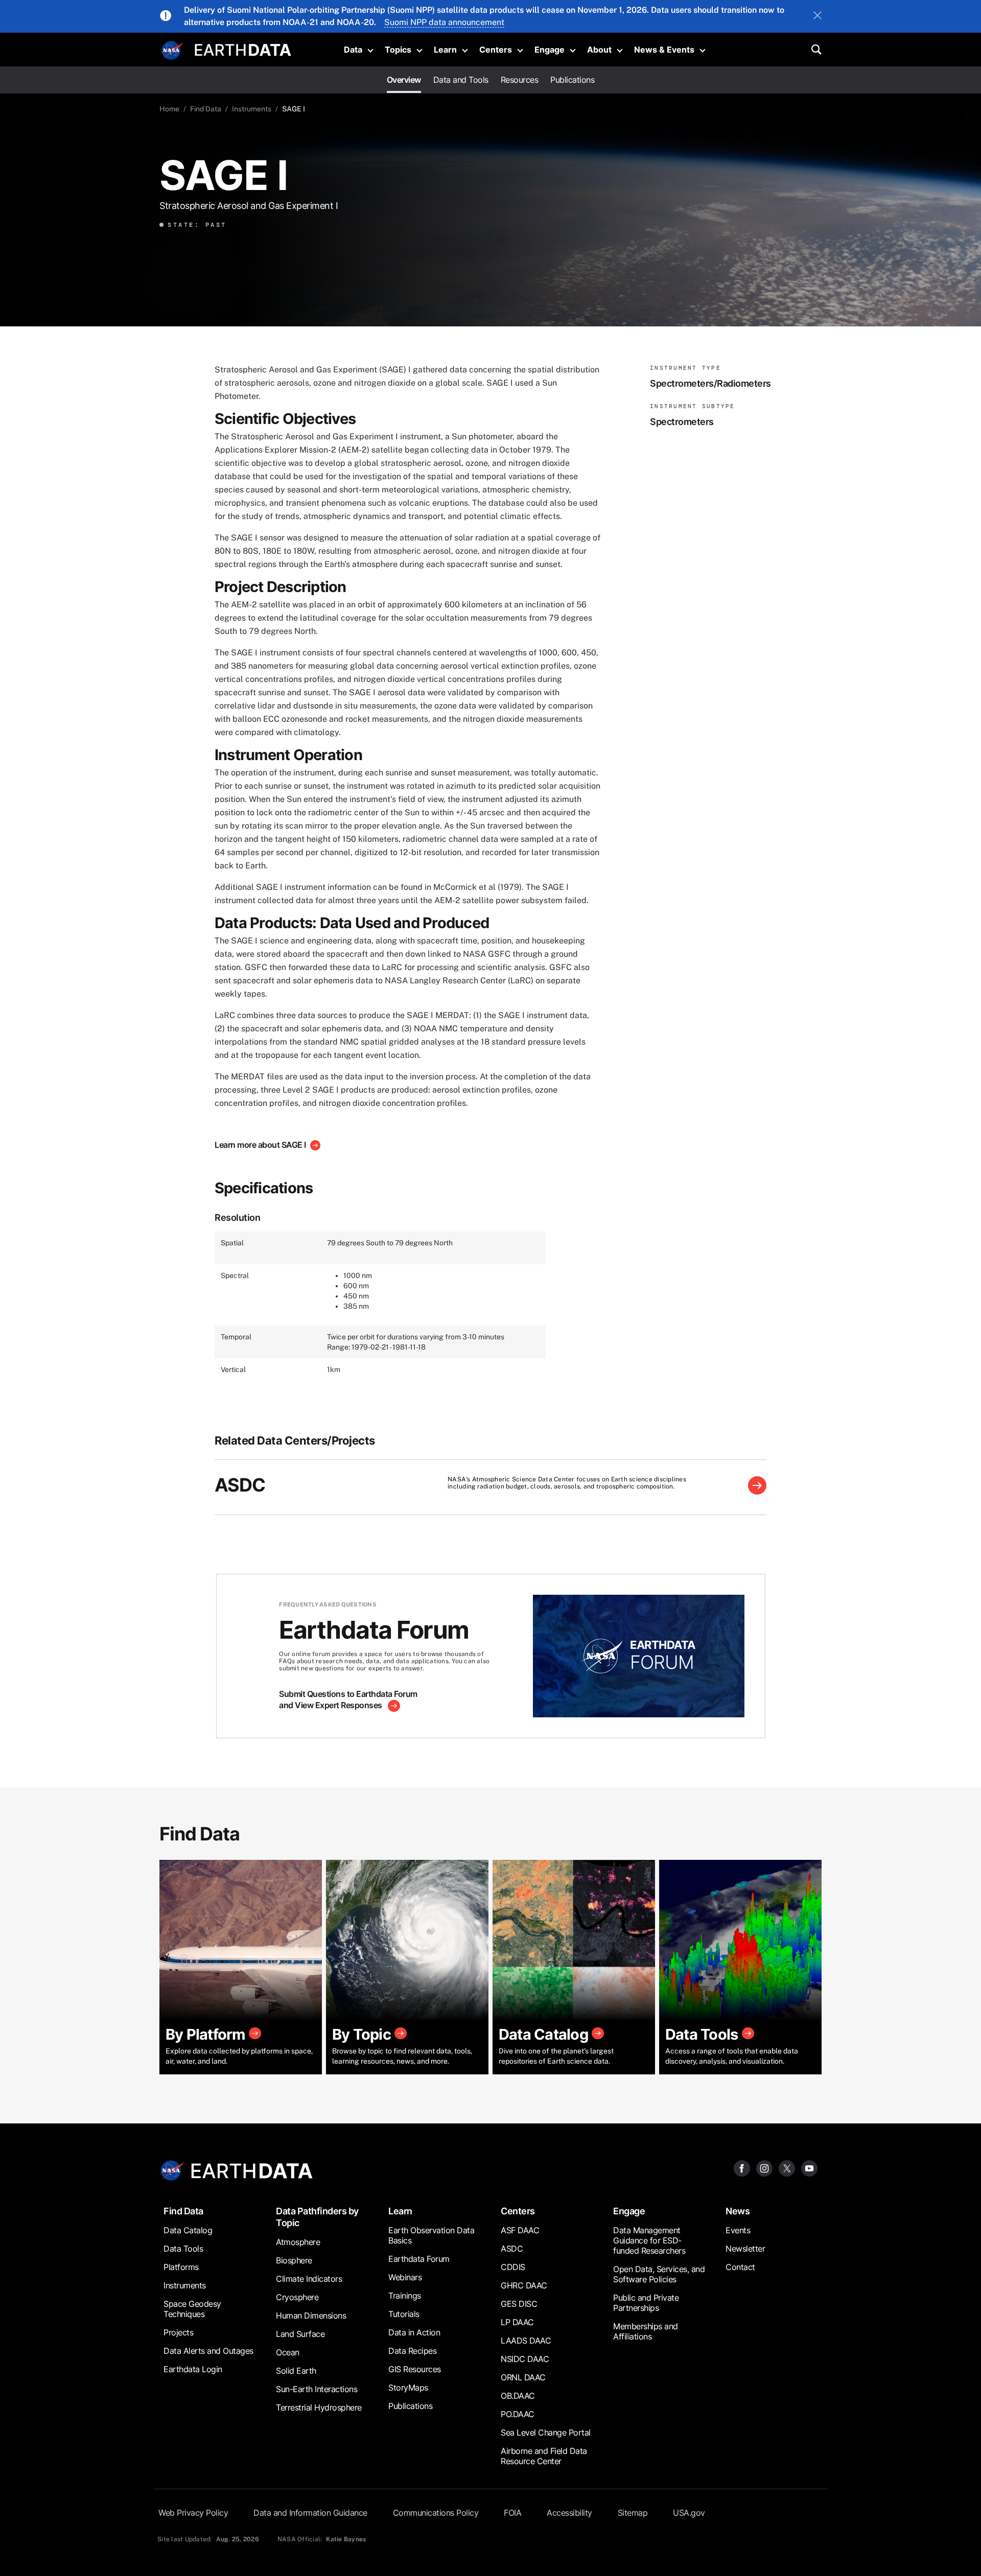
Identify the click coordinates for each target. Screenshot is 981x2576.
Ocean (288, 2352)
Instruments (252, 109)
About (599, 50)
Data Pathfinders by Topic (317, 2217)
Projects (178, 2332)
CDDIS (513, 2267)
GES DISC (519, 2304)
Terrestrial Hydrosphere (319, 2407)
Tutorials (404, 2314)
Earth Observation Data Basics (431, 2235)
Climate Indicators (309, 2279)
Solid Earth (296, 2371)
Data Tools (183, 2249)
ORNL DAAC (523, 2377)
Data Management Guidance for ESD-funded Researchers (649, 2240)
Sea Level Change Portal (546, 2432)
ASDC (240, 1485)
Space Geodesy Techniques (192, 2309)
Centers (496, 50)
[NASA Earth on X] (787, 2168)
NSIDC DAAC (525, 2359)
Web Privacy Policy (193, 2513)
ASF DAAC (520, 2230)
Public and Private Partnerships (646, 2303)
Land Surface (300, 2334)
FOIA (512, 2513)
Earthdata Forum (419, 2259)
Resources (520, 80)
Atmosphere (298, 2242)
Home (169, 109)
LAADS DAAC (526, 2341)
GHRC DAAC (524, 2285)
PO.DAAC (518, 2414)
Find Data (206, 109)
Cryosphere (297, 2297)
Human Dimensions (311, 2315)
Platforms (181, 2267)
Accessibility (569, 2513)
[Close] (818, 16)
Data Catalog (188, 2230)
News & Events (664, 50)
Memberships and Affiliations (646, 2331)
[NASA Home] (172, 51)
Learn (445, 50)
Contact (740, 2267)
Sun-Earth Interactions (317, 2389)
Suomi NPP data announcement (444, 22)
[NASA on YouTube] (809, 2168)
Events (738, 2230)
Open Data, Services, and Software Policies (659, 2274)
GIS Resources (415, 2369)
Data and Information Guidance (310, 2513)
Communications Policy (436, 2513)
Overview (404, 80)
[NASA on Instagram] (764, 2168)
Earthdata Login (193, 2369)
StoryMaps (408, 2388)
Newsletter (745, 2249)
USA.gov (689, 2513)
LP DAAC (517, 2322)
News (738, 2211)
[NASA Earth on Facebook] (742, 2168)
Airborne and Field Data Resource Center (544, 2456)
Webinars (405, 2277)
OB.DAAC (518, 2396)
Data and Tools (461, 80)
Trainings (405, 2296)
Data (353, 50)
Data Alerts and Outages (208, 2351)
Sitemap (633, 2513)
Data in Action (414, 2332)
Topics (398, 50)
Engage (550, 50)
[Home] (243, 49)
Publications (572, 80)
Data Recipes (412, 2351)
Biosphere (294, 2260)
